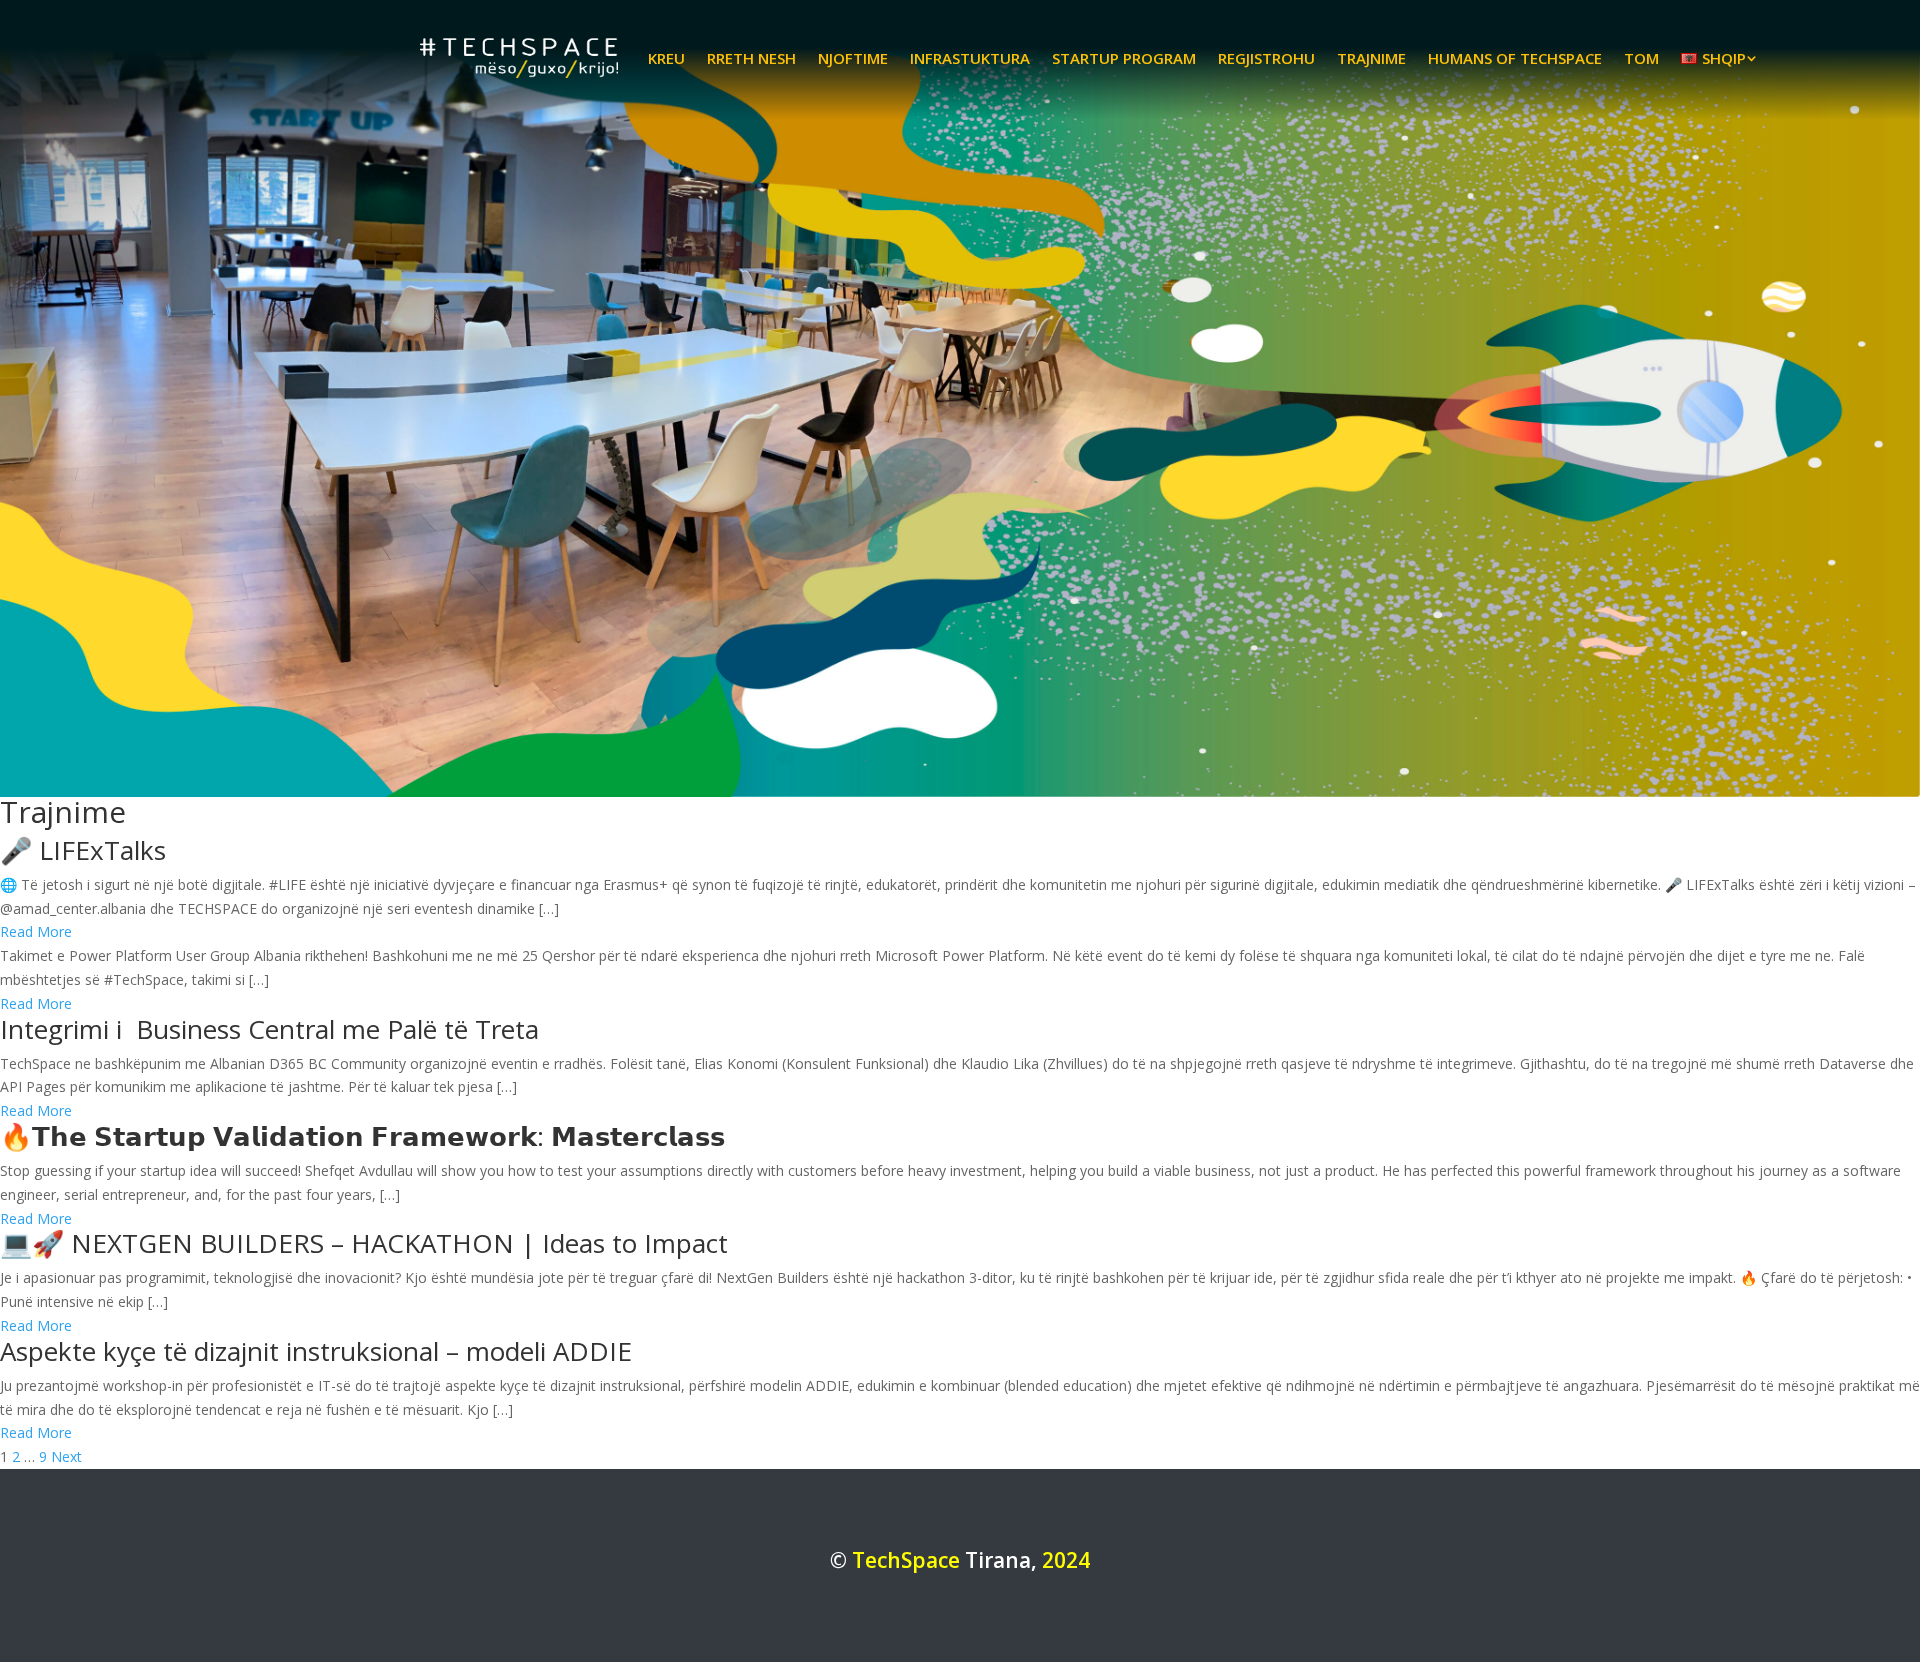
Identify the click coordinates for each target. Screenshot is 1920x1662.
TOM (1641, 58)
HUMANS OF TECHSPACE (1515, 58)
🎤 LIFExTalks (83, 850)
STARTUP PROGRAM (1124, 58)
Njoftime (853, 58)
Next (66, 1456)
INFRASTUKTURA (970, 58)
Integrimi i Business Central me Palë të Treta (269, 1029)
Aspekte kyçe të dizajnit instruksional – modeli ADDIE (316, 1351)
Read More (36, 931)
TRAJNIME (1371, 58)
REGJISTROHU (1266, 58)
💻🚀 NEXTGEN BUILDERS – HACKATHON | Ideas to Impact (364, 1243)
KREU (666, 58)
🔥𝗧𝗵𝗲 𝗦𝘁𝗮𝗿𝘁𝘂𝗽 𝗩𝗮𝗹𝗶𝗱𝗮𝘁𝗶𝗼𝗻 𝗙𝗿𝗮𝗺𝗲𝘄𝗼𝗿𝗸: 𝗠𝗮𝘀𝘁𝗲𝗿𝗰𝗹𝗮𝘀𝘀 (362, 1136)
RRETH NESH (751, 58)
